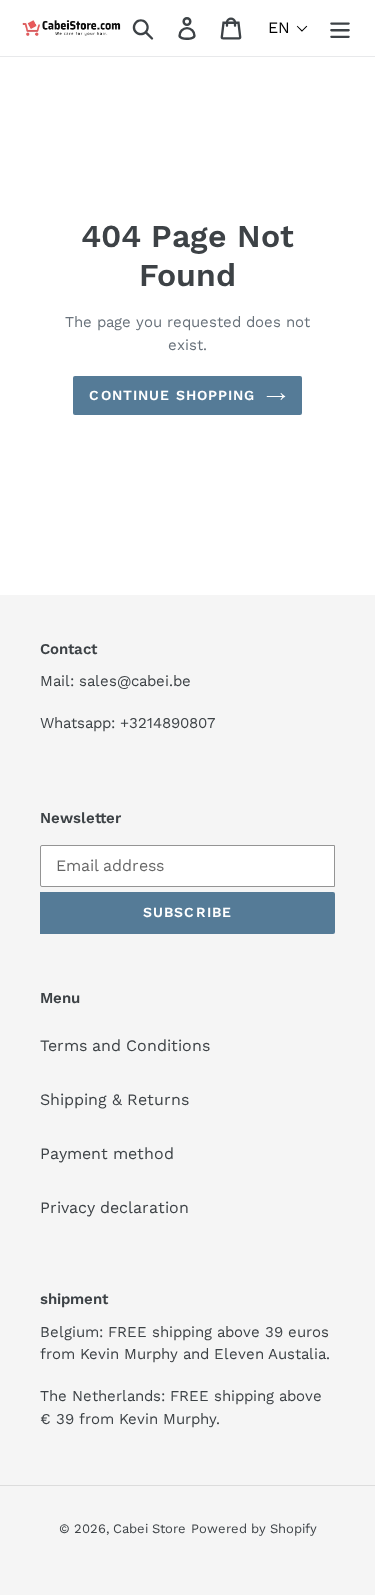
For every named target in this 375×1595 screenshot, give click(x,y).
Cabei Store (149, 1528)
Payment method (107, 1153)
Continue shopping (172, 395)
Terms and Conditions (125, 1045)
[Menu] (340, 28)
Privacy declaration (114, 1207)
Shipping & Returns (114, 1099)
